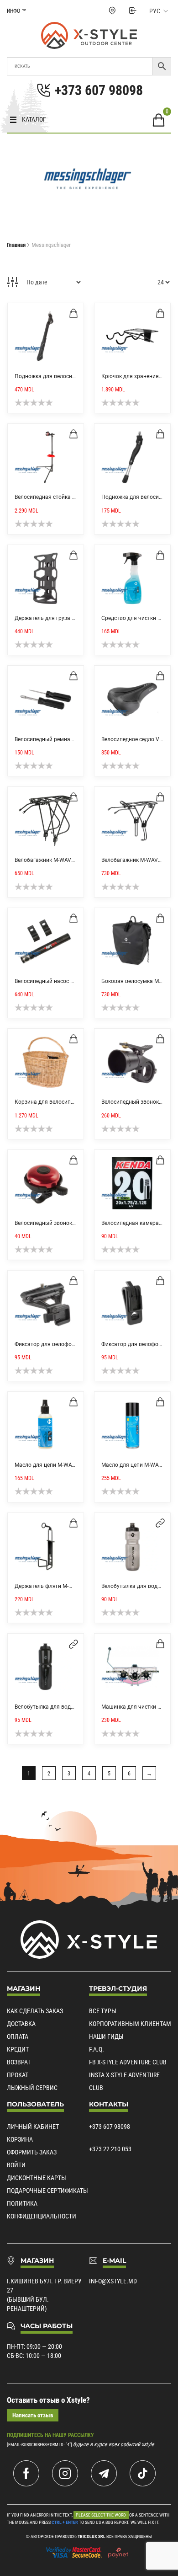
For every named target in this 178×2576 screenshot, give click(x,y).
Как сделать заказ (35, 2011)
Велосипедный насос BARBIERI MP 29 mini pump (76, 981)
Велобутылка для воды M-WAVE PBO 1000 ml (73, 1707)
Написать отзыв (33, 2415)
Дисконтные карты (37, 2178)
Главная (16, 245)
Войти (16, 2165)
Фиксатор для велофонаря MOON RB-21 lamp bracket (83, 1344)
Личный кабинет (33, 2127)
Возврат (19, 2062)
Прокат (18, 2075)
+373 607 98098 (110, 2127)
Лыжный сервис (32, 2088)
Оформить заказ (32, 2152)
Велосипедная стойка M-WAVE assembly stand (74, 497)
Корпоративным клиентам (130, 2024)
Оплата (18, 2036)
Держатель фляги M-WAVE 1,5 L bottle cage (70, 1586)
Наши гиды (106, 2036)
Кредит (18, 2049)
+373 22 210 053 (110, 2149)
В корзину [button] (73, 313)
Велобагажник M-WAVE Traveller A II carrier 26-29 (76, 860)
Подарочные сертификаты (47, 2191)
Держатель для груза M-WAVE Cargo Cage (69, 618)
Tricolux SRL (92, 2536)
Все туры (103, 2011)
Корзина (20, 2139)
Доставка (21, 2024)
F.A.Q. (97, 2049)
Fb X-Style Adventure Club (128, 2062)
